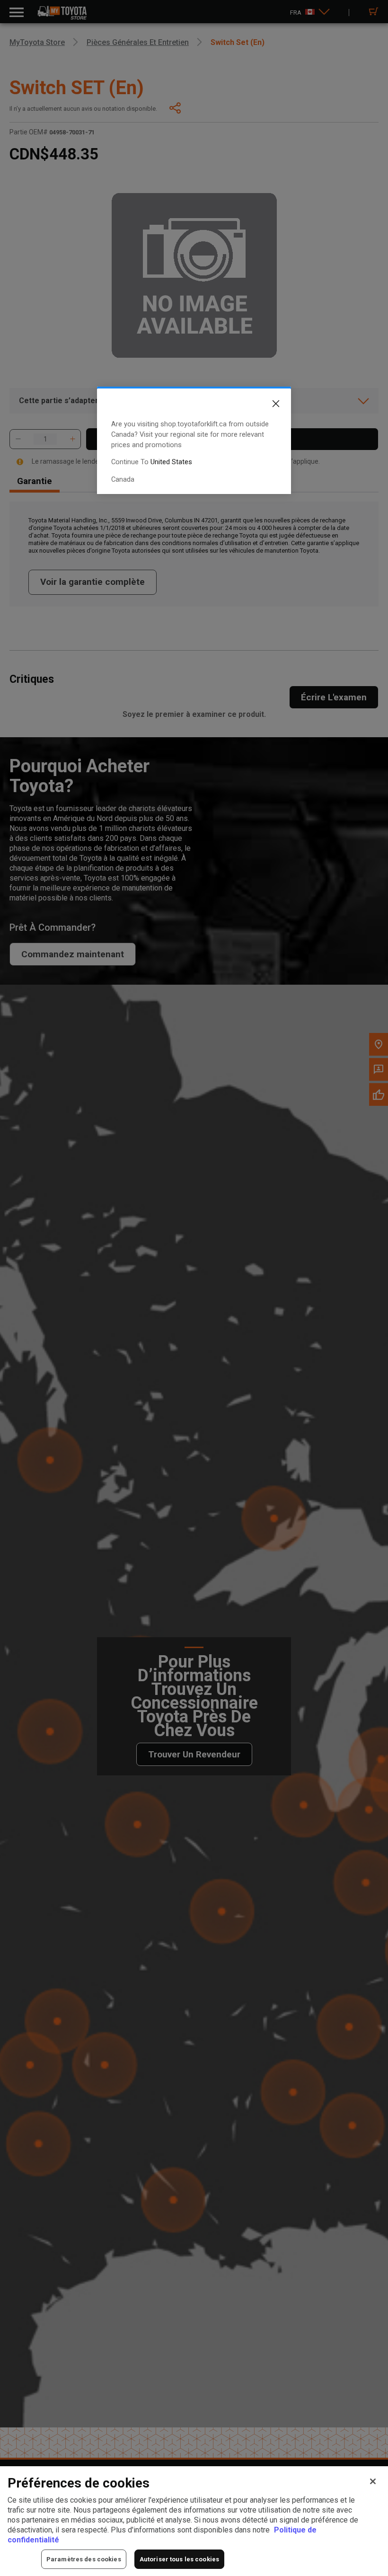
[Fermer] (373, 2481)
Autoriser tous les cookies (179, 2559)
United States (171, 462)
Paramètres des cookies (84, 2559)
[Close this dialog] (269, 406)
